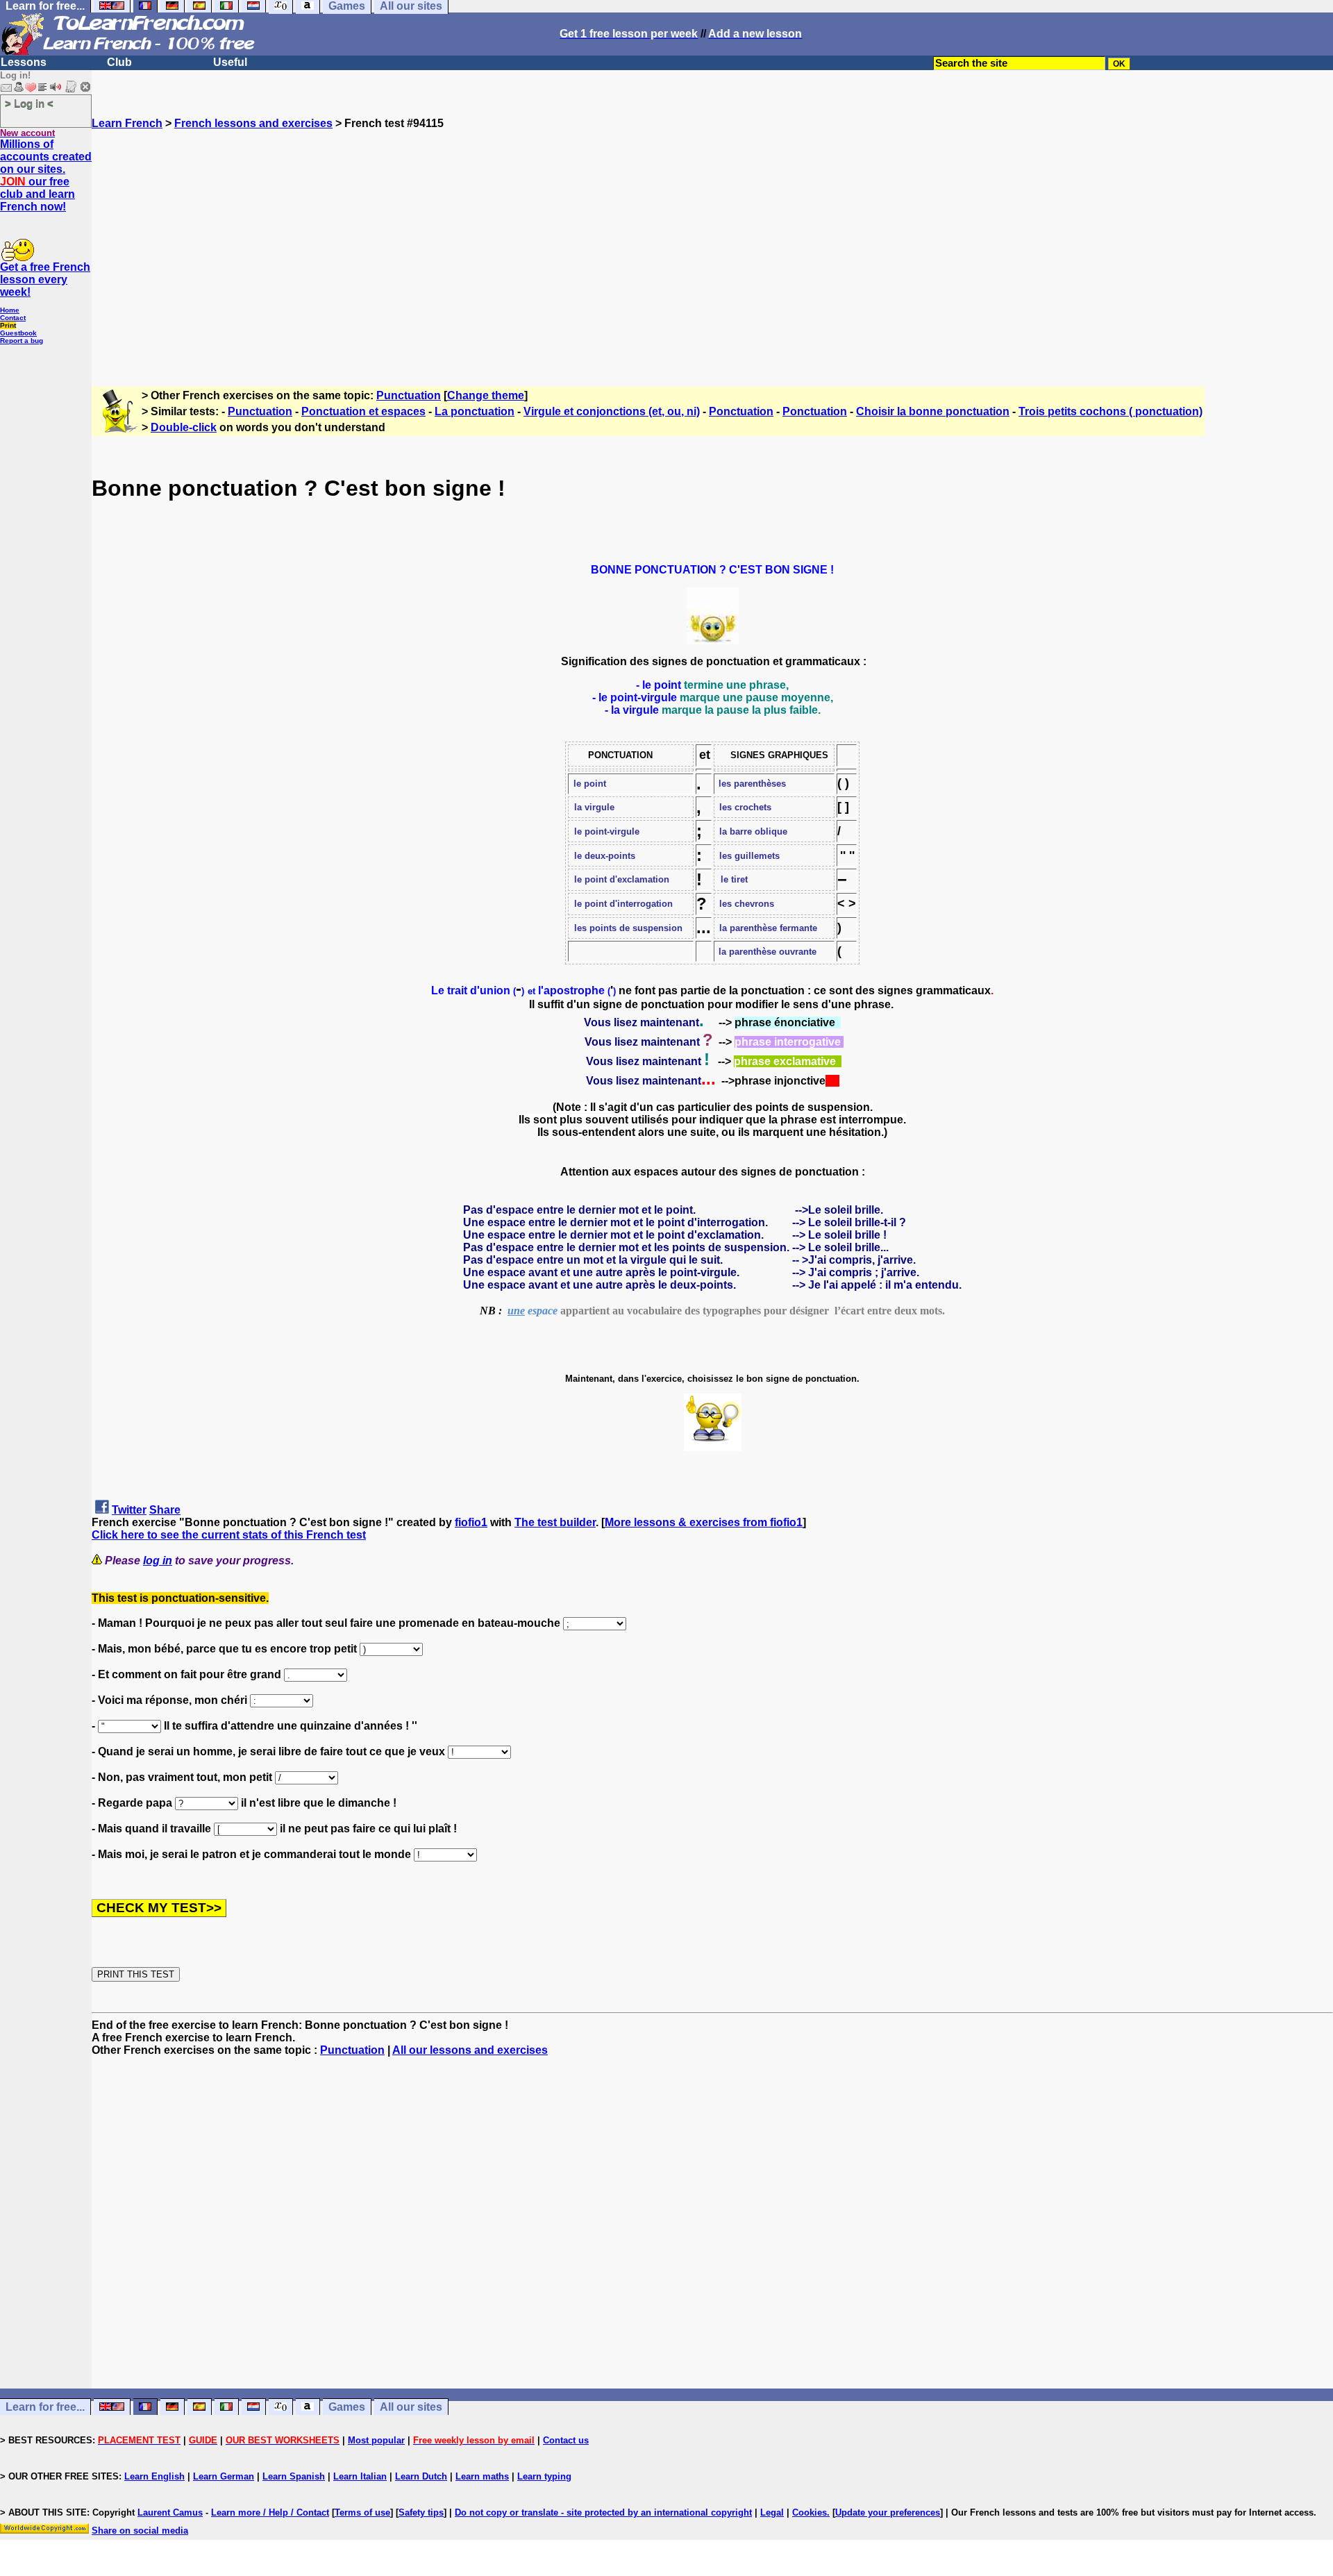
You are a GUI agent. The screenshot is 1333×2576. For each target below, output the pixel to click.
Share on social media (140, 2531)
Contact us (566, 2440)
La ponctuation (475, 411)
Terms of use (362, 2512)
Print (8, 325)
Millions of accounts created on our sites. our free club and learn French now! (46, 175)
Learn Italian (360, 2476)
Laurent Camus (170, 2512)
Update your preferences (888, 2512)
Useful (230, 62)
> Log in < (29, 103)
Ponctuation (741, 411)
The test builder (555, 1522)
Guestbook (18, 333)
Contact (13, 318)
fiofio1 (471, 1522)
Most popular (376, 2440)
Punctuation (409, 395)
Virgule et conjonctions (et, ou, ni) (612, 411)
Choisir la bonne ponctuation (933, 411)
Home (10, 310)
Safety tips (421, 2512)
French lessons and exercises (253, 123)
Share (165, 1510)
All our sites (411, 2407)
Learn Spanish (294, 2476)
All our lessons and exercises (470, 2050)
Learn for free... (45, 2407)
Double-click (184, 427)
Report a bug (22, 341)
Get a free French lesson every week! (45, 279)
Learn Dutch (421, 2476)
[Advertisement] (712, 252)
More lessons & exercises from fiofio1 (704, 1522)
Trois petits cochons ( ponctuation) (1110, 411)
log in (158, 1561)
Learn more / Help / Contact (270, 2512)
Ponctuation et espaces (363, 411)
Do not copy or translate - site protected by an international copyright (603, 2512)
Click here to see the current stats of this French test (229, 1535)
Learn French (127, 123)
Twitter (129, 1510)
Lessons (24, 62)
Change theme (486, 395)
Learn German (224, 2476)
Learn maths (482, 2476)
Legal (772, 2512)
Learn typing (544, 2476)
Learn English (154, 2476)
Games (347, 2407)
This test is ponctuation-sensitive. (180, 1598)
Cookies (810, 2512)
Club (119, 62)
